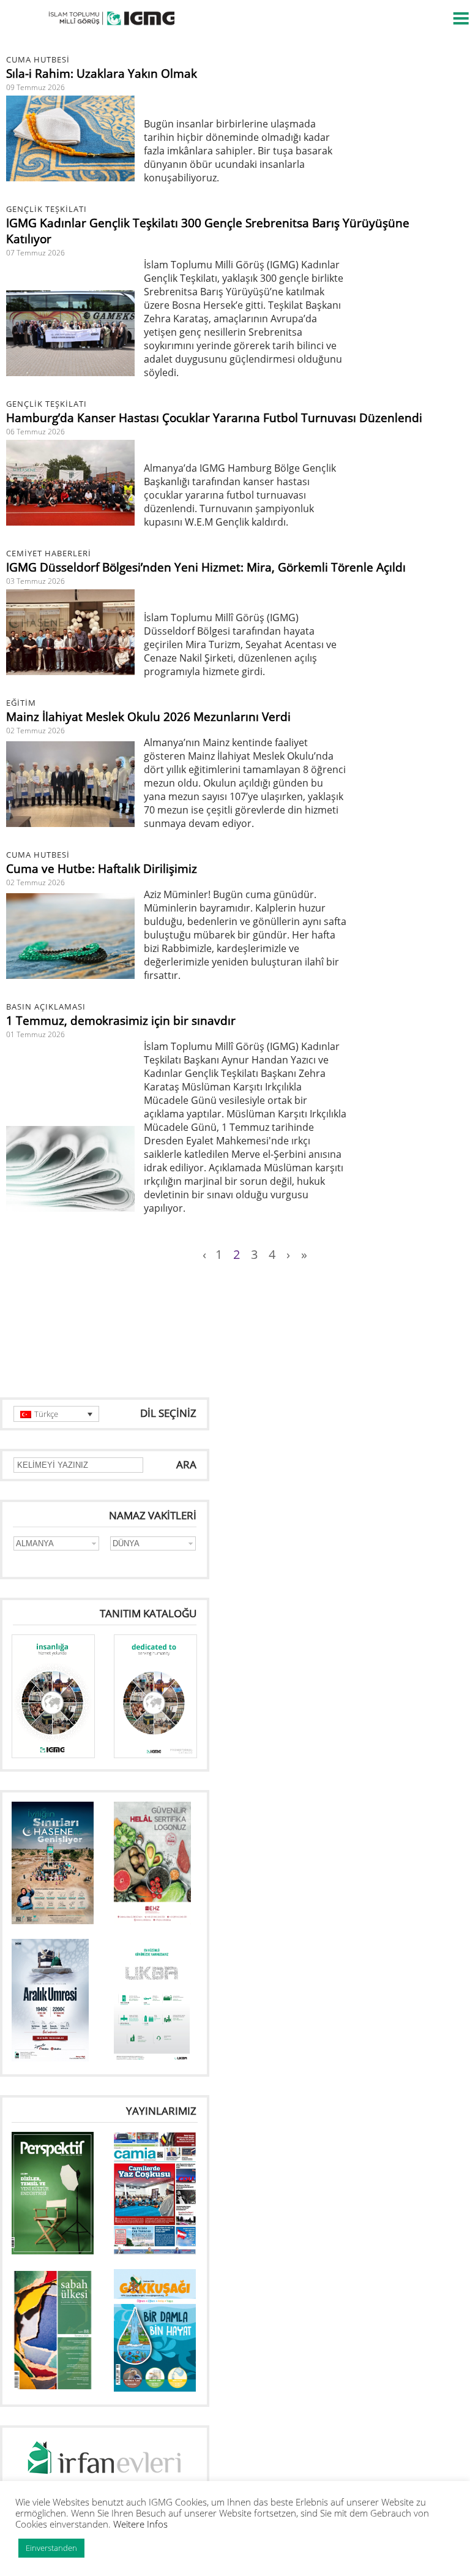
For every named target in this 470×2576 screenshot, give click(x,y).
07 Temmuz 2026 (35, 253)
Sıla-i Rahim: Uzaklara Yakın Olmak (102, 74)
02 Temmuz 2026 (35, 731)
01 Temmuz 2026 (35, 1034)
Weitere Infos (140, 2524)
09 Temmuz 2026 (35, 87)
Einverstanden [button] (51, 2548)
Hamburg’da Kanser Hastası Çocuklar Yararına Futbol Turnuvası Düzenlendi (214, 418)
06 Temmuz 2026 (35, 432)
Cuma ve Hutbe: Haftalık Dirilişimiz (102, 869)
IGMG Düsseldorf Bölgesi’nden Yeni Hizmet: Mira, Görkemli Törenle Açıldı (206, 567)
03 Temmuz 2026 (35, 581)
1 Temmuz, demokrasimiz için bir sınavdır (121, 1021)
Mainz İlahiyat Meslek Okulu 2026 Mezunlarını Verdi (148, 717)
